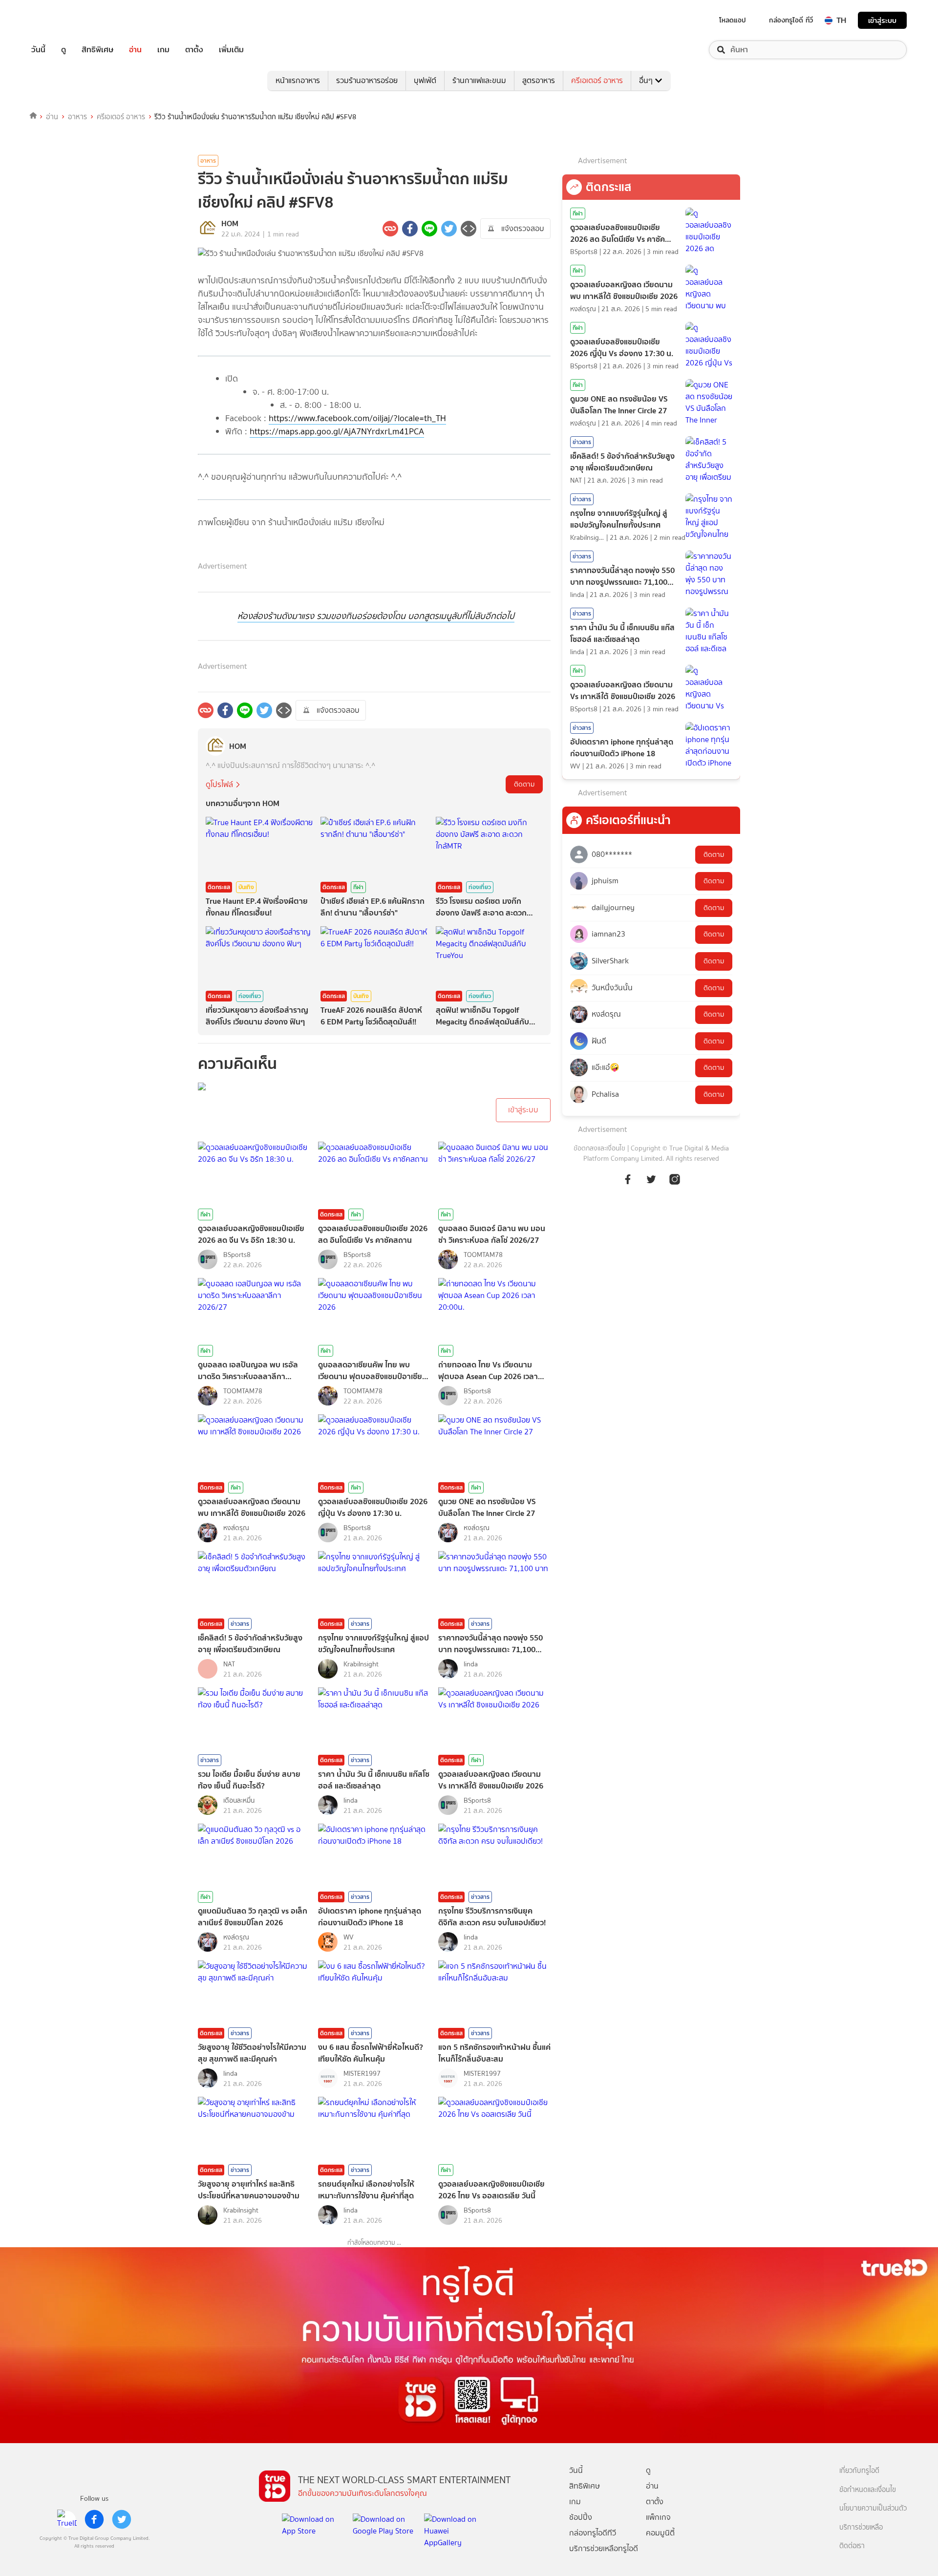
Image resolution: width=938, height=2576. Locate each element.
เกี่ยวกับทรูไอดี (859, 2471)
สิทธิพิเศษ (97, 50)
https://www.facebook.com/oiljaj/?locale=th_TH (357, 418)
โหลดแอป (733, 20)
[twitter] (122, 2519)
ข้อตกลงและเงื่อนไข (599, 1148)
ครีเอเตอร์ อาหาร (597, 80)
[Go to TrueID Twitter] (651, 1184)
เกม (163, 50)
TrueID (61, 20)
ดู (64, 50)
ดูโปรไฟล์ (219, 784)
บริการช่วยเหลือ (861, 2527)
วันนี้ (38, 50)
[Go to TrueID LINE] (675, 1184)
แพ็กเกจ (658, 2517)
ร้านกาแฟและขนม (479, 80)
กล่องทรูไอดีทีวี (593, 2533)
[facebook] (94, 2519)
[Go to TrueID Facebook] (628, 1184)
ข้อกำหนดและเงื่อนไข (868, 2490)
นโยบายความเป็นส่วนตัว (873, 2508)
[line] (67, 2519)
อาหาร (77, 117)
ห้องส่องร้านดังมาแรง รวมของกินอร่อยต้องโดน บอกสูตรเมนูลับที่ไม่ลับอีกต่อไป (376, 616)
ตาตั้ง (194, 50)
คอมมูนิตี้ (660, 2533)
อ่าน (135, 50)
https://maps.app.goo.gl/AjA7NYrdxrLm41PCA (337, 431)
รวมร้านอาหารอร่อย (367, 80)
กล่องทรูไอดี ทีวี (791, 20)
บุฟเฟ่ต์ (425, 80)
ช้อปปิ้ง (581, 2517)
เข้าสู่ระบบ (882, 20)
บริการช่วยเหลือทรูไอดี (604, 2548)
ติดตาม (524, 784)
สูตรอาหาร (539, 80)
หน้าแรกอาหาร (298, 80)
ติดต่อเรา (852, 2546)
